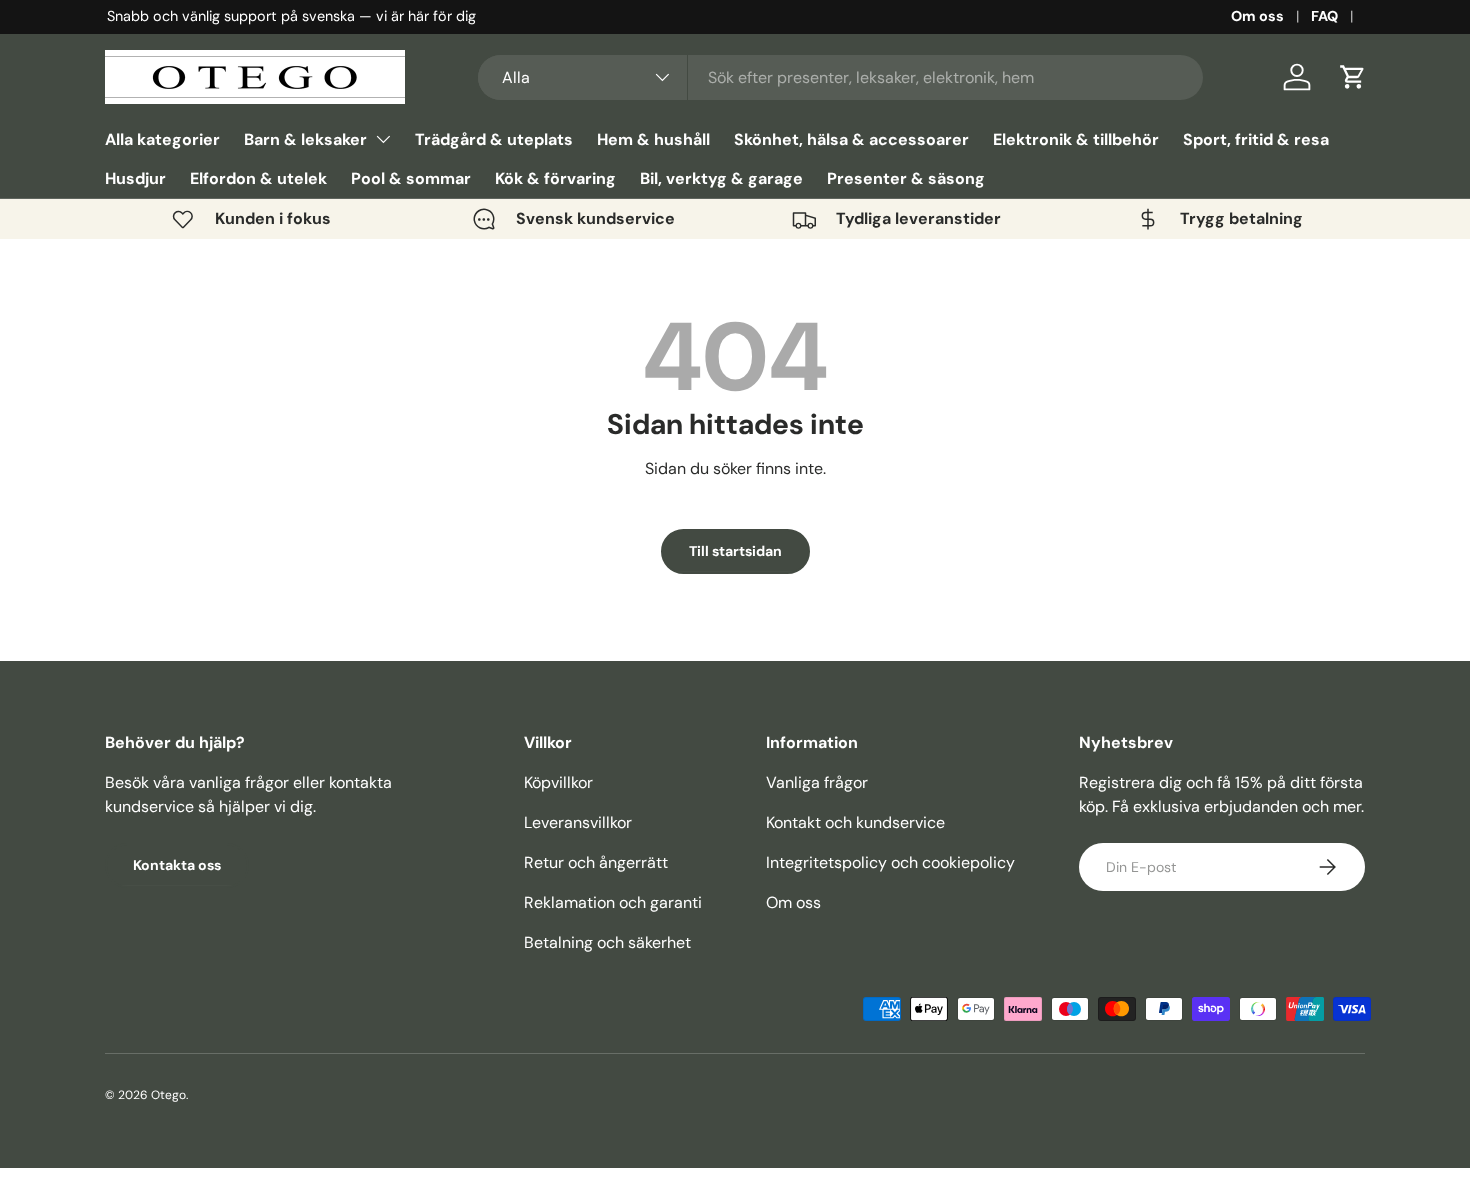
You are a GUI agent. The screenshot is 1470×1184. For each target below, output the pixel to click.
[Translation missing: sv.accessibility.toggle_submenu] (383, 139)
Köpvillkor (558, 782)
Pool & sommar (411, 178)
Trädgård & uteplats (494, 139)
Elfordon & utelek (258, 178)
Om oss (1257, 16)
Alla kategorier (162, 139)
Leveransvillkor (578, 822)
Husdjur (135, 178)
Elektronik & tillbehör (1076, 139)
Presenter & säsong (906, 178)
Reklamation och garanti (613, 902)
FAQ (1324, 16)
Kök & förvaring (555, 178)
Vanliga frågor (817, 782)
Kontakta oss (177, 865)
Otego (168, 1095)
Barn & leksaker (305, 139)
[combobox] (840, 77)
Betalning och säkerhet (607, 942)
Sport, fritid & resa (1256, 139)
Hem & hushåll (653, 139)
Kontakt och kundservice (855, 822)
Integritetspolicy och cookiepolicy (890, 862)
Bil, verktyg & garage (721, 178)
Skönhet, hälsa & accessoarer (851, 139)
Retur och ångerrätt (596, 862)
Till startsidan (735, 551)
